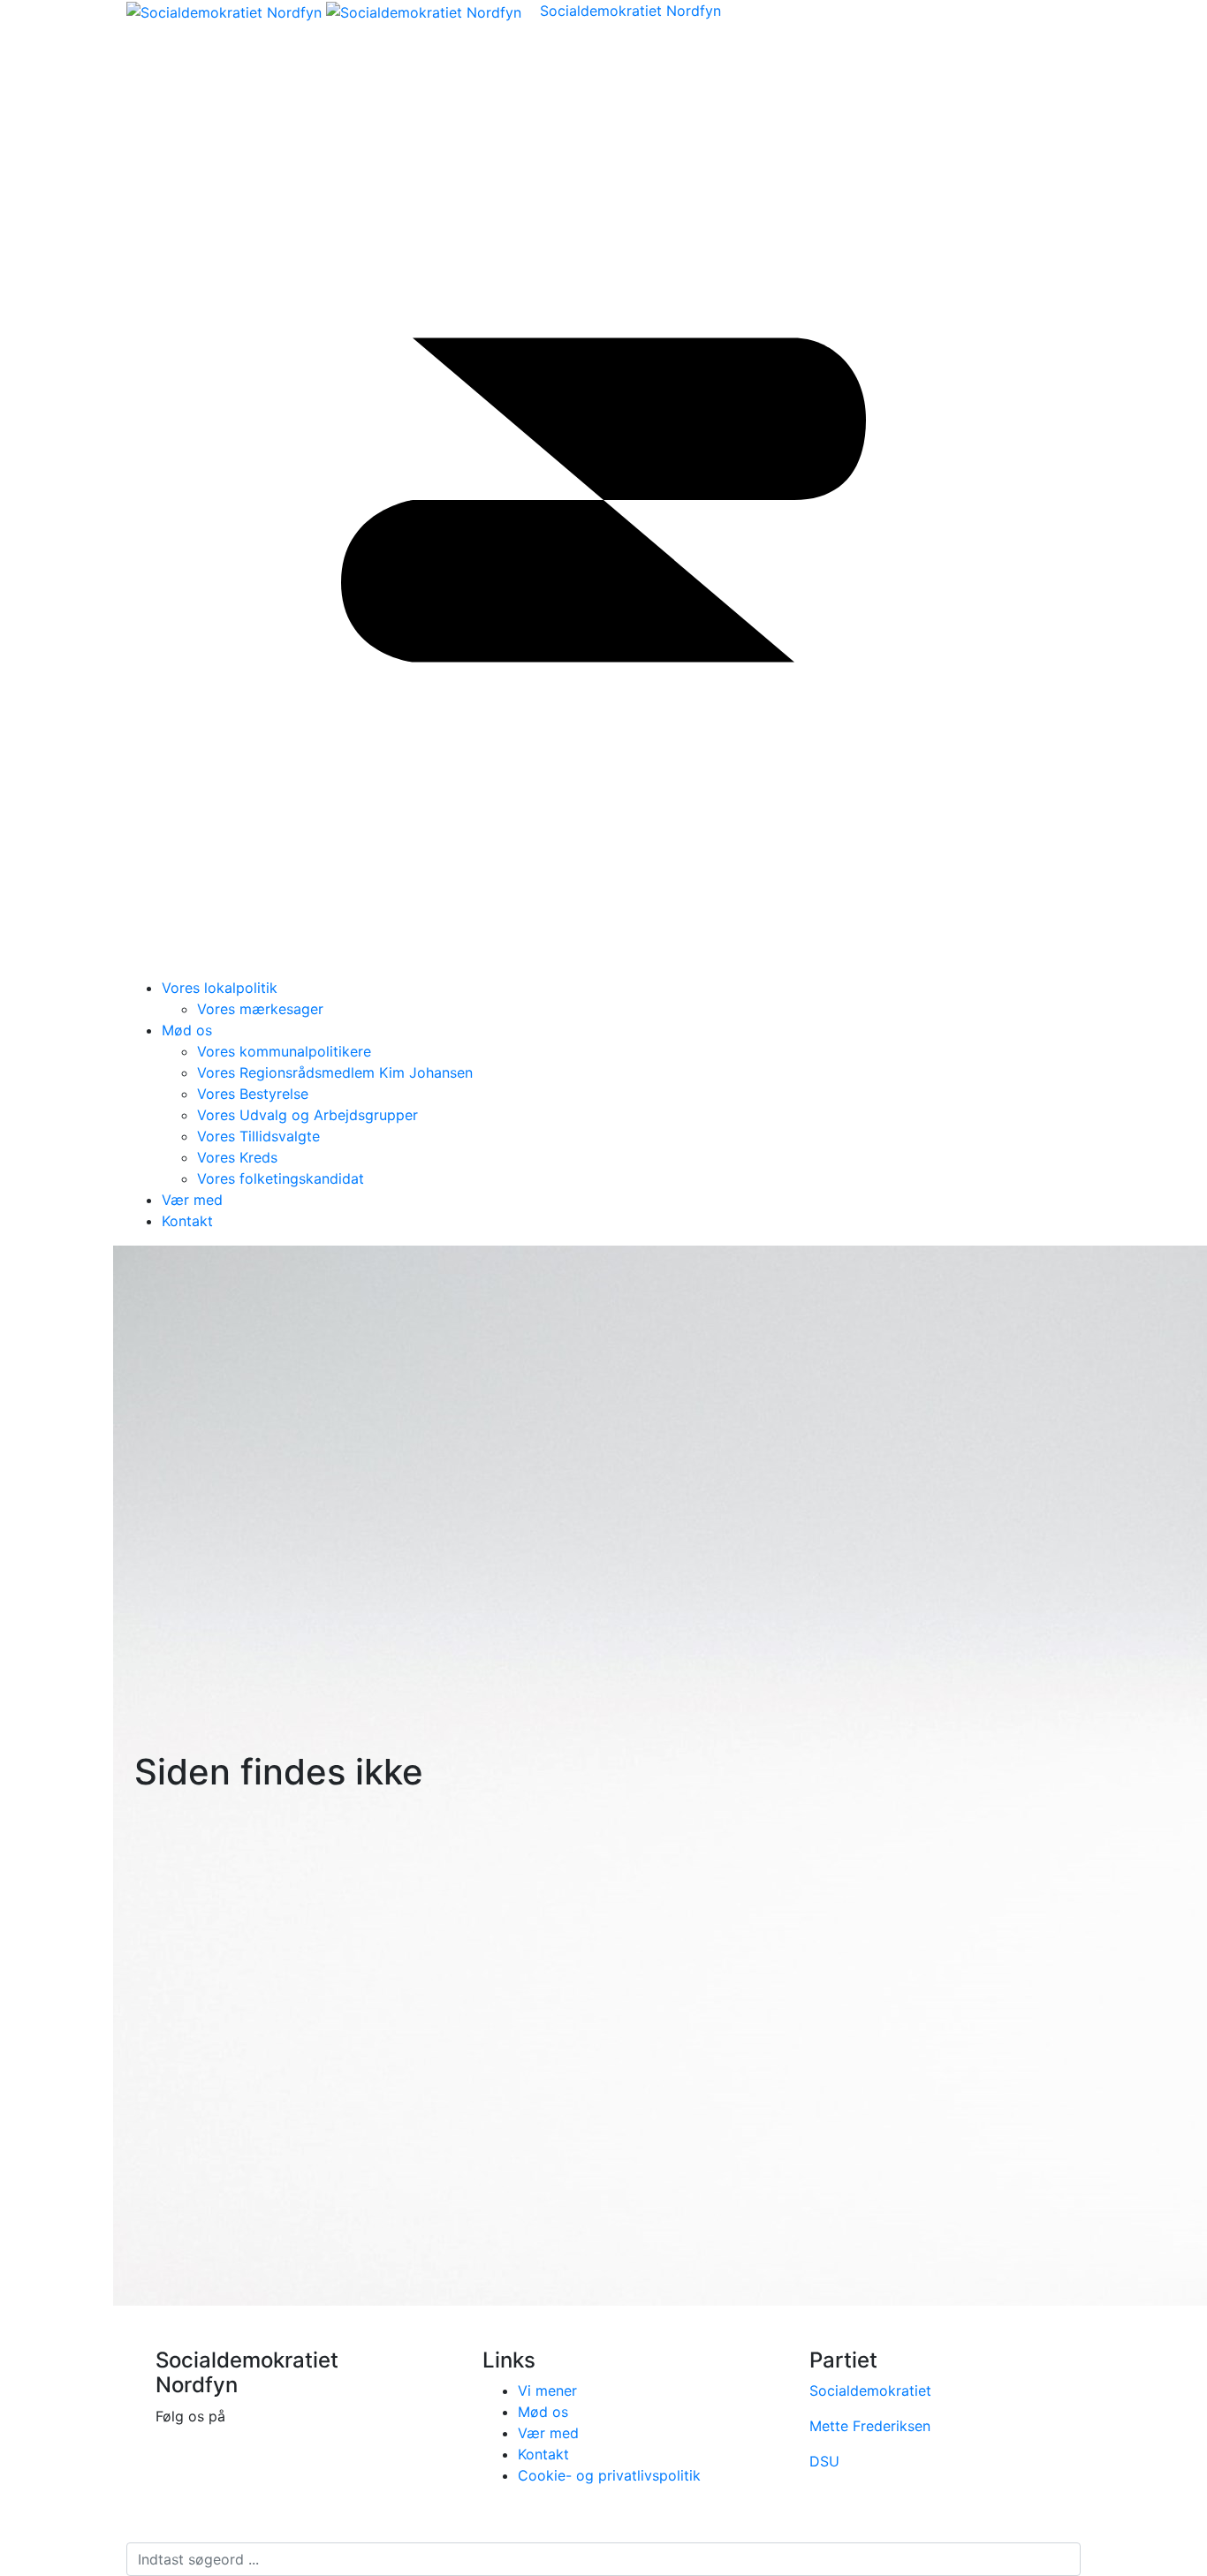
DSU (824, 2461)
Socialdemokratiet (870, 2390)
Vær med (192, 1200)
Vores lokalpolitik (220, 988)
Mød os (187, 1030)
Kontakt (187, 1221)
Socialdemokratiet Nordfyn (630, 11)
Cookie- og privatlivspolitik (609, 2475)
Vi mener (547, 2390)
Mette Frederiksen (870, 2426)
